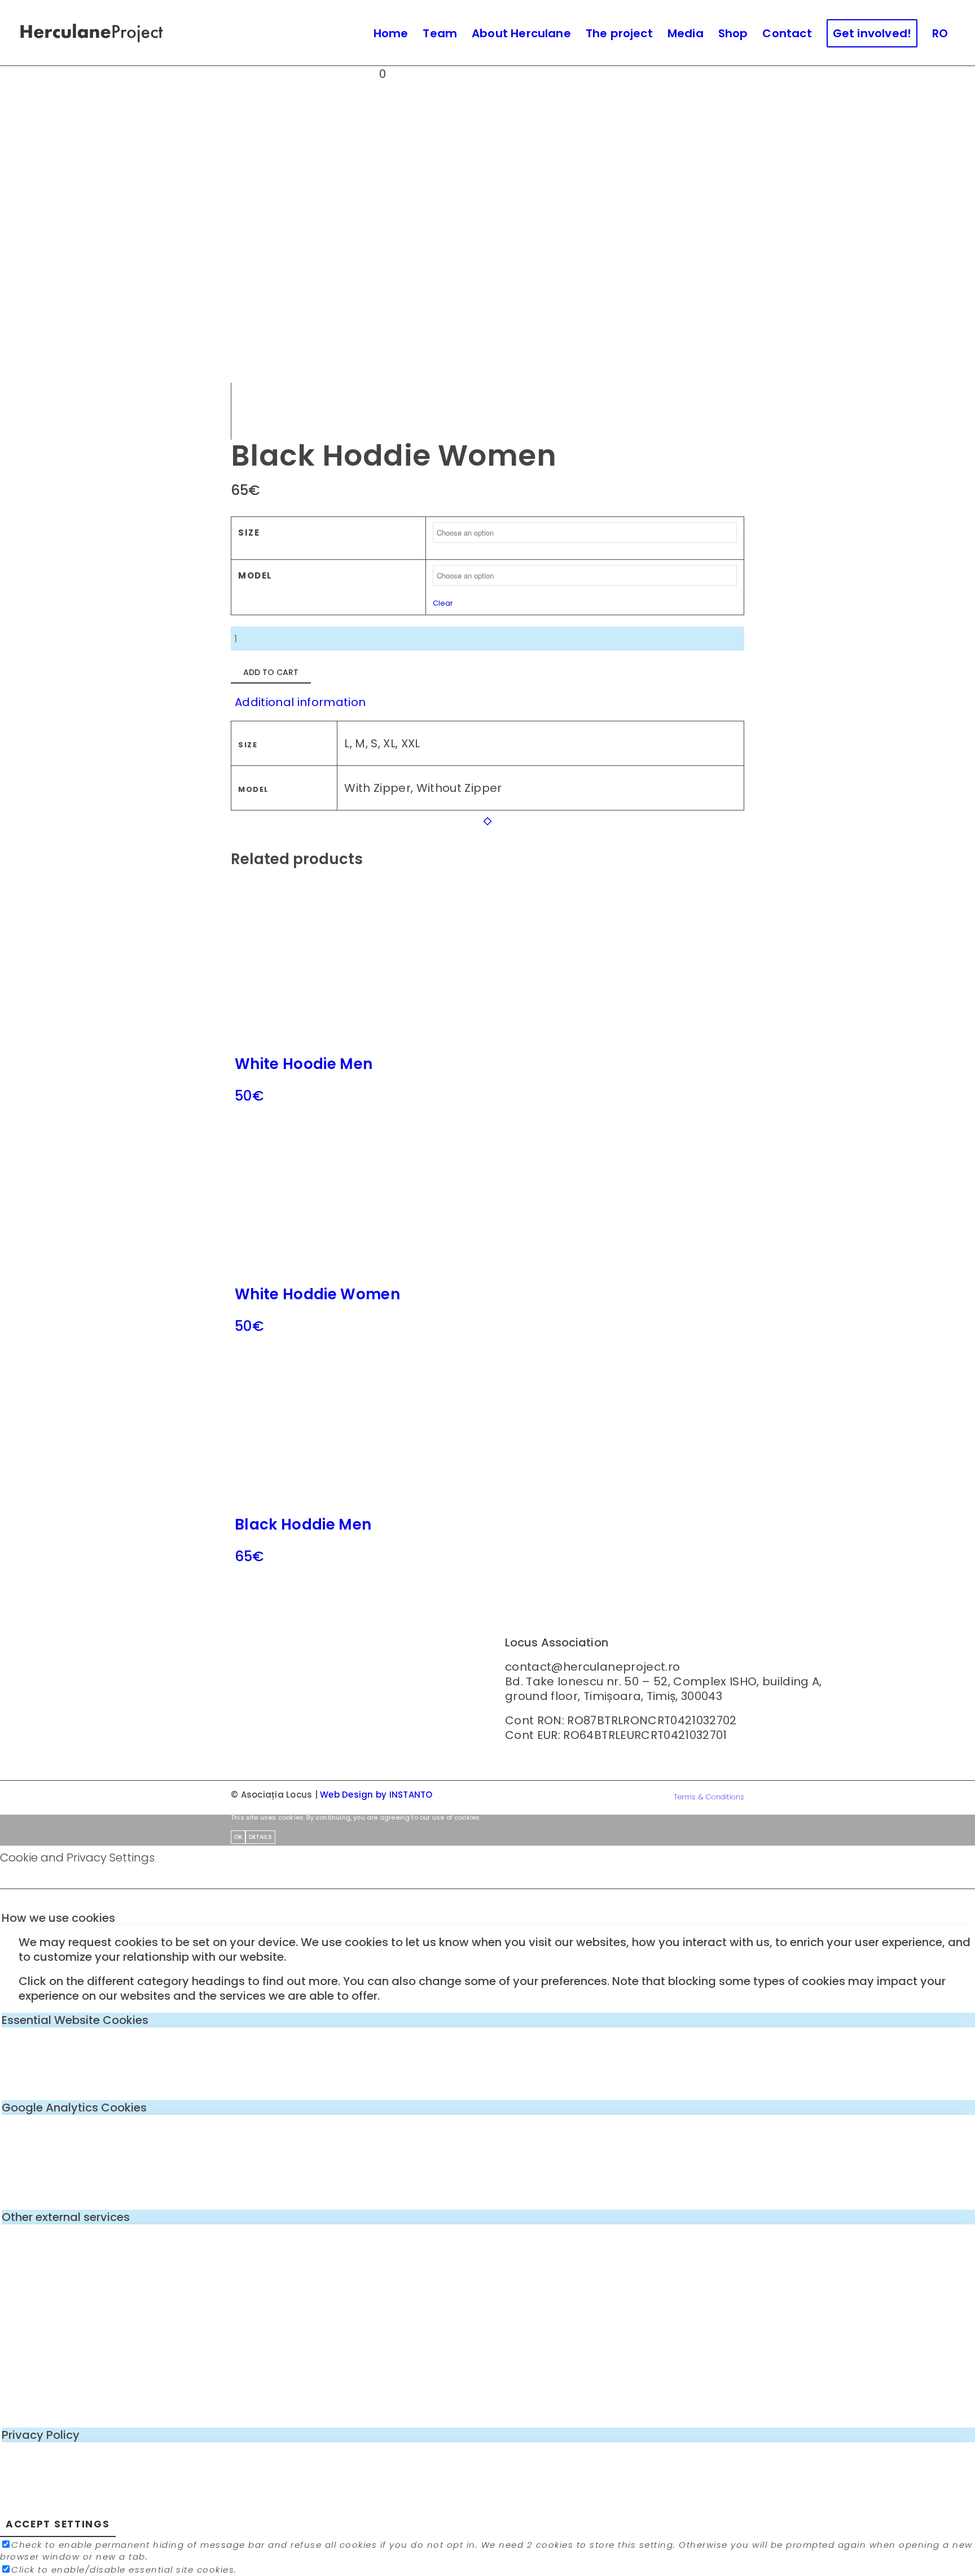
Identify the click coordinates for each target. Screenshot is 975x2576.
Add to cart (271, 672)
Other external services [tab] (66, 2217)
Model (255, 575)
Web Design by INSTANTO (376, 1795)
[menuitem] (391, 33)
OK (238, 1837)
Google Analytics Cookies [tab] (74, 2108)
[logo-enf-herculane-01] (92, 33)
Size (249, 533)
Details (260, 1837)
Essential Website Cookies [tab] (75, 2020)
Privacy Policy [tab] (41, 2435)
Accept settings (58, 2524)
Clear (443, 603)
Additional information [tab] (300, 702)
